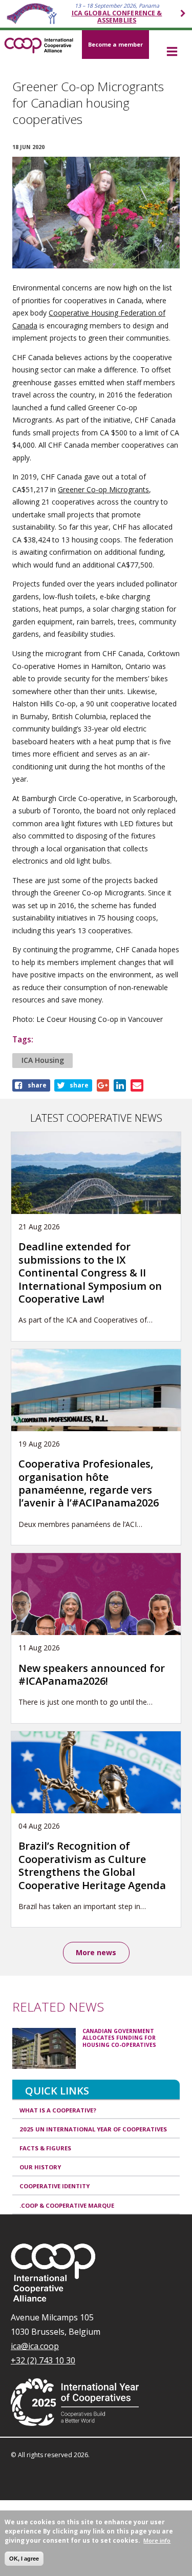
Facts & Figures (45, 2148)
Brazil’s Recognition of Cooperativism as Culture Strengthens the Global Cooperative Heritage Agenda (92, 1865)
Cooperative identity (55, 2186)
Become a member (115, 44)
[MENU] (172, 52)
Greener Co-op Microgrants (103, 489)
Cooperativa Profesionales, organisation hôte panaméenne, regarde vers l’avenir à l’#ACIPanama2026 (89, 1483)
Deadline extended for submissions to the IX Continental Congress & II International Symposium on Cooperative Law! (90, 1273)
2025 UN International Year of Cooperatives (93, 2129)
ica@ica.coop (35, 2346)
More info (157, 2540)
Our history (40, 2167)
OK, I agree (24, 2559)
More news (96, 1952)
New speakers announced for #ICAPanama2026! (92, 1674)
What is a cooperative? (58, 2110)
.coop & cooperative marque (67, 2205)
